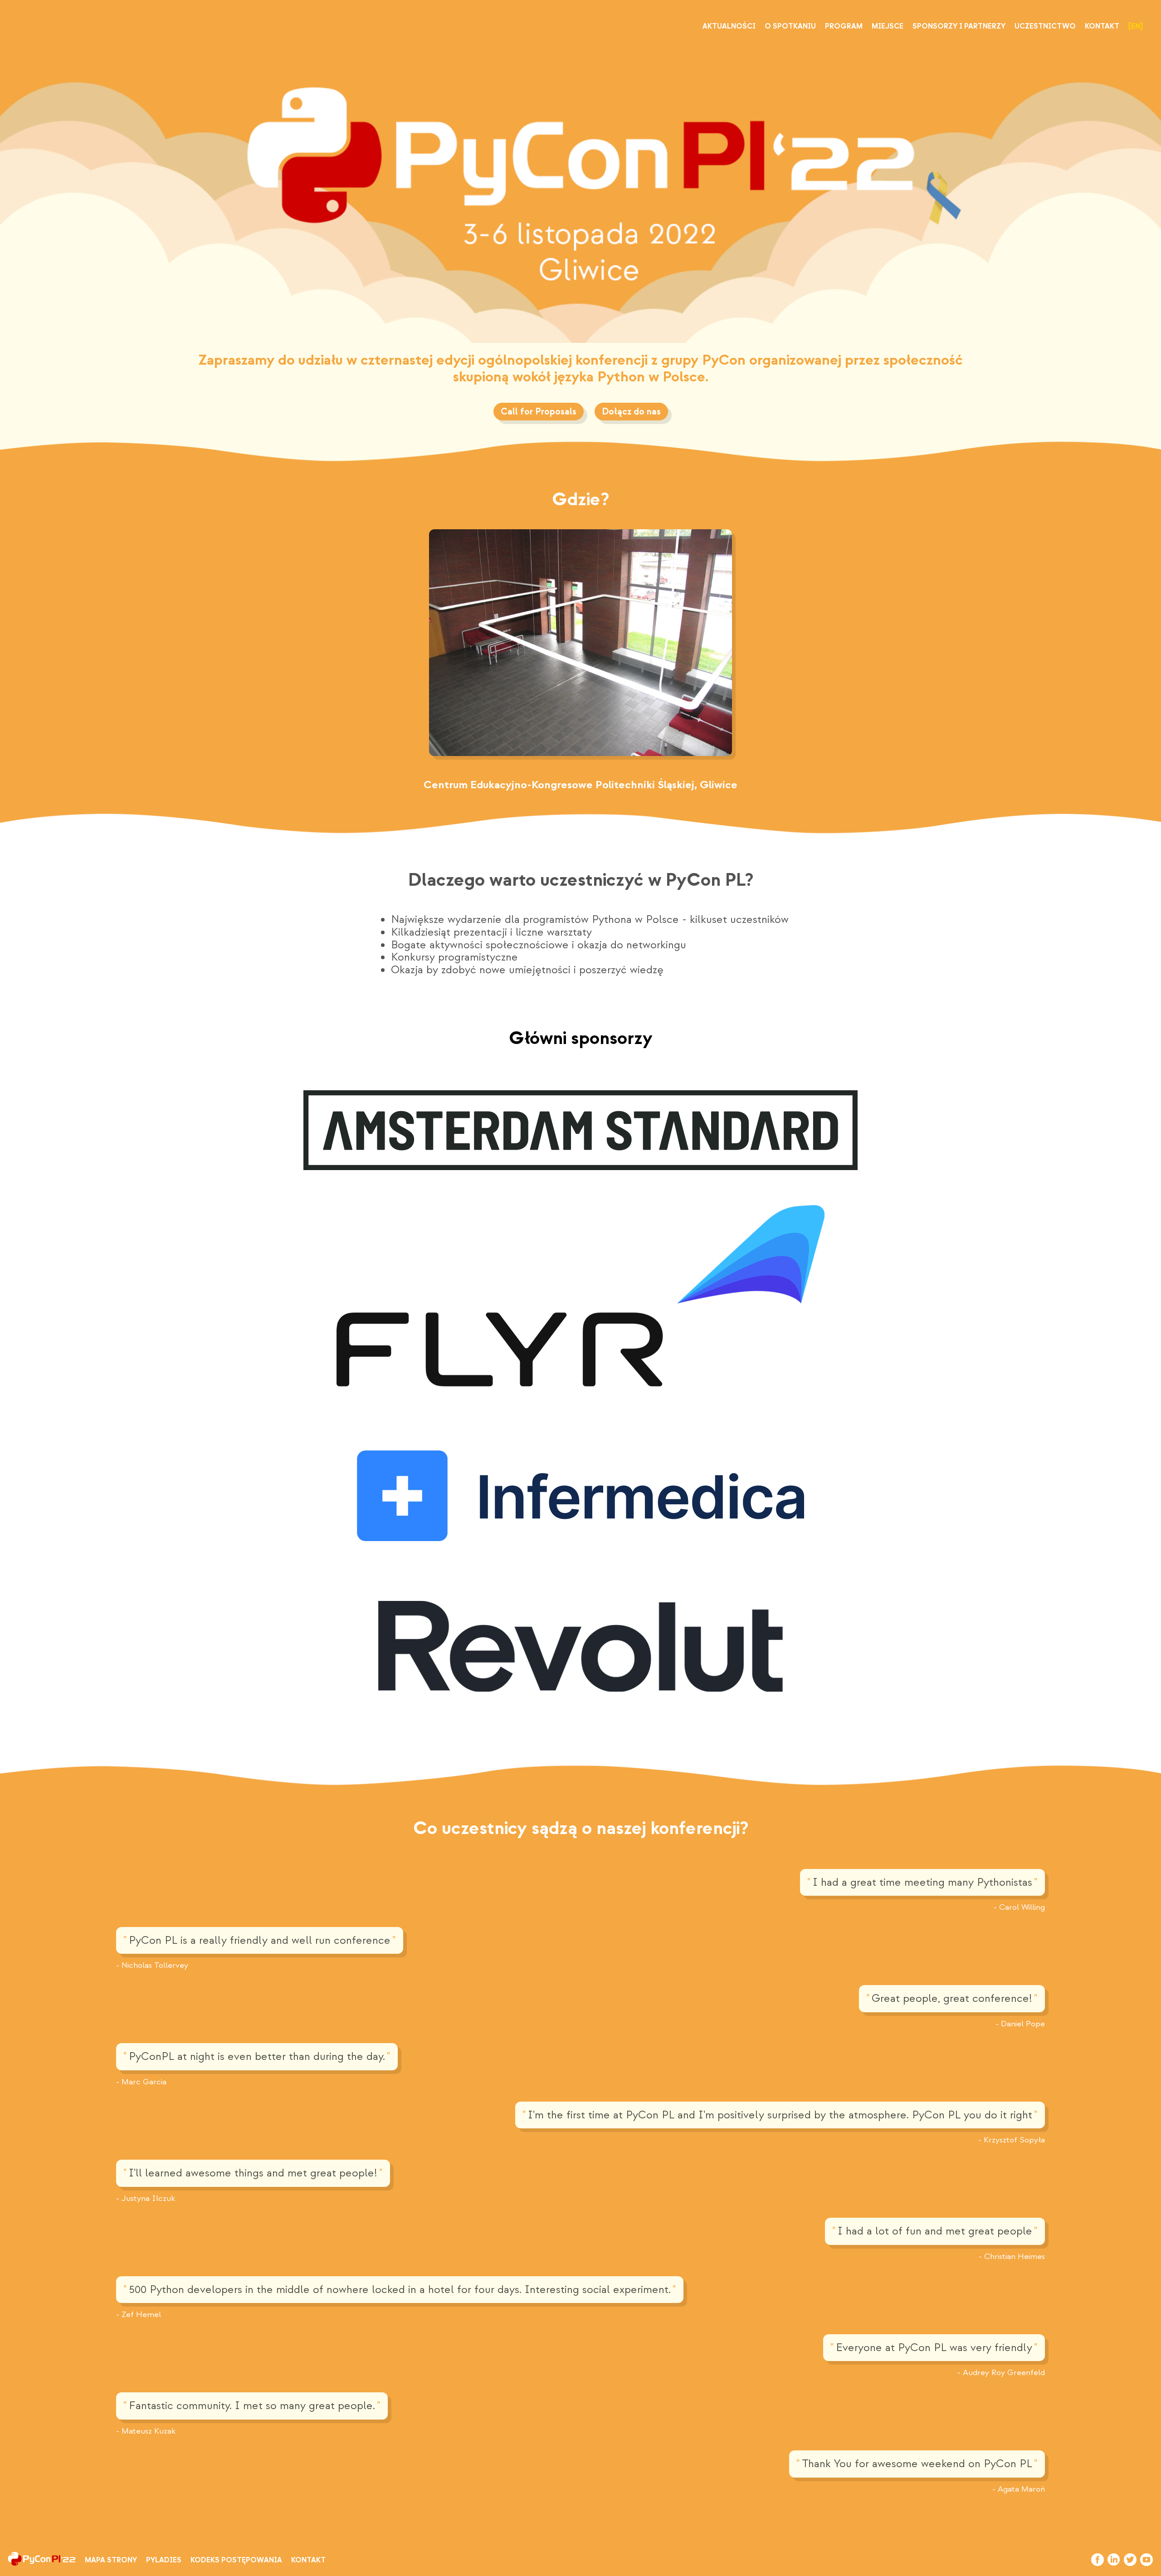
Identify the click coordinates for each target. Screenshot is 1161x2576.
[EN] (1136, 26)
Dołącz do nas (631, 412)
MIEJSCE (888, 26)
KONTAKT (1102, 26)
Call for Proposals (539, 412)
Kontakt (308, 2560)
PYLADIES (164, 2560)
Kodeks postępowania (236, 2560)
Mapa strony (111, 2560)
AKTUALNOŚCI (729, 26)
